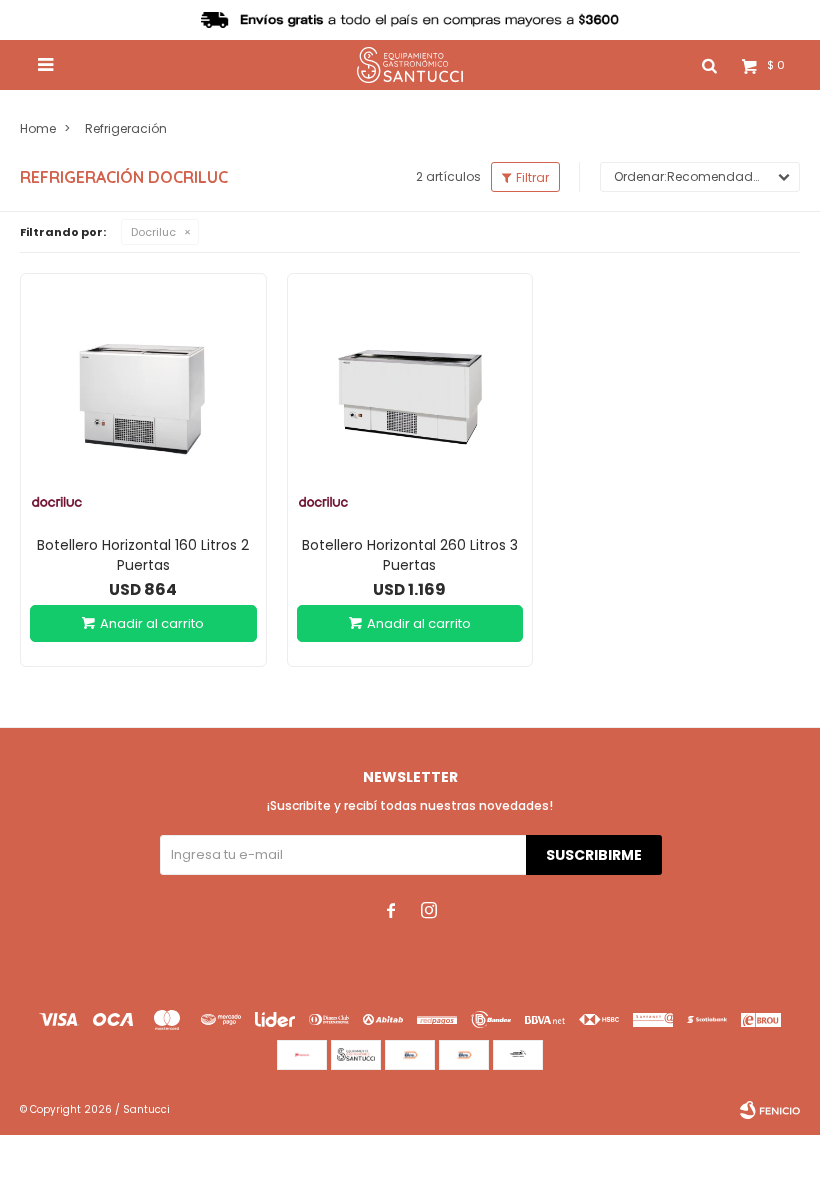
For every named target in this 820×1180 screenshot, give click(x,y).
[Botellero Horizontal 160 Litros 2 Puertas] (143, 396)
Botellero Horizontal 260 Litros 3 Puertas (410, 555)
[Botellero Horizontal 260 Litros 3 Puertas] (410, 396)
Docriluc (153, 232)
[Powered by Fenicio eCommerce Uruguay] (770, 1110)
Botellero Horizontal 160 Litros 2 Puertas (143, 555)
